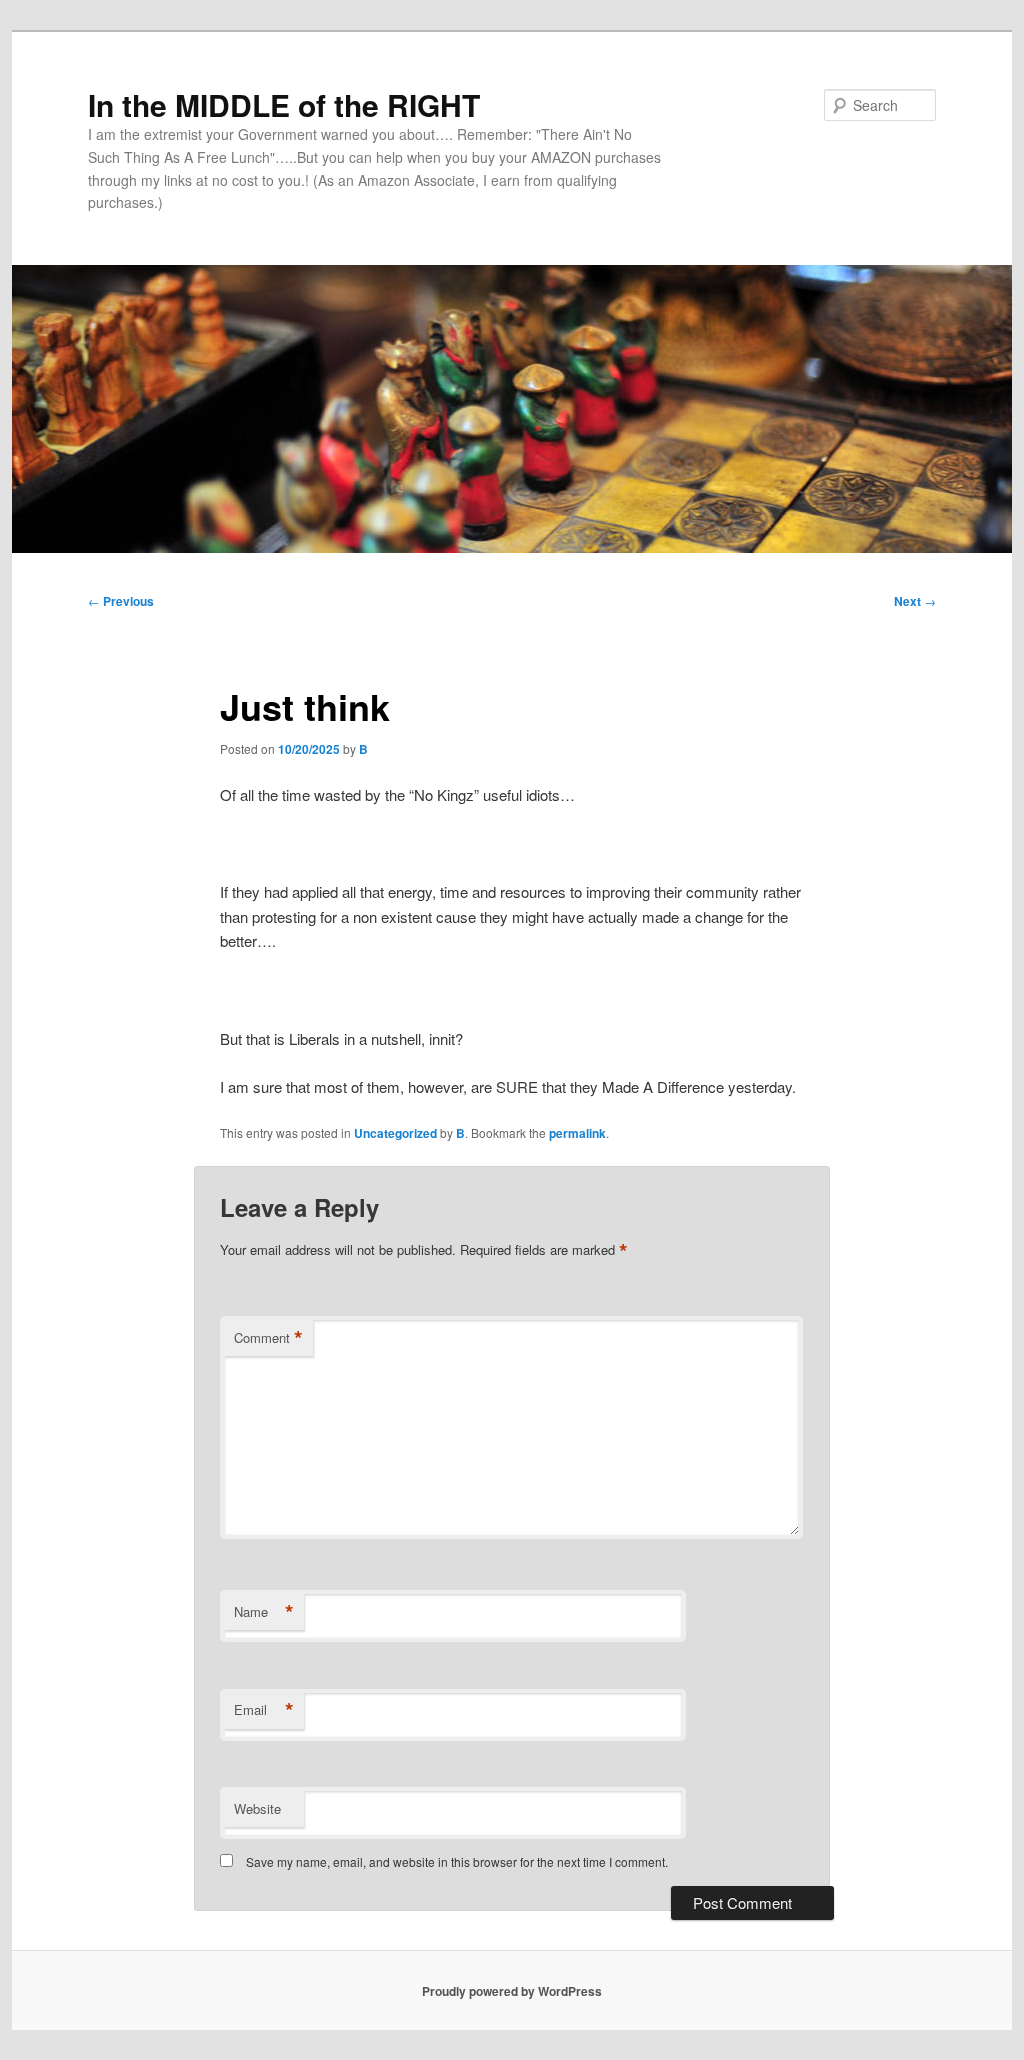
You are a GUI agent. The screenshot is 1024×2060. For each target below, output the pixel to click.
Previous (121, 601)
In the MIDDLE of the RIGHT (284, 104)
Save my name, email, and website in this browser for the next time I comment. (457, 1861)
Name (264, 1612)
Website (257, 1808)
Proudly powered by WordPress (512, 1991)
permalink (577, 1133)
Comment (268, 1338)
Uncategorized (395, 1133)
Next (915, 601)
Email (264, 1710)
